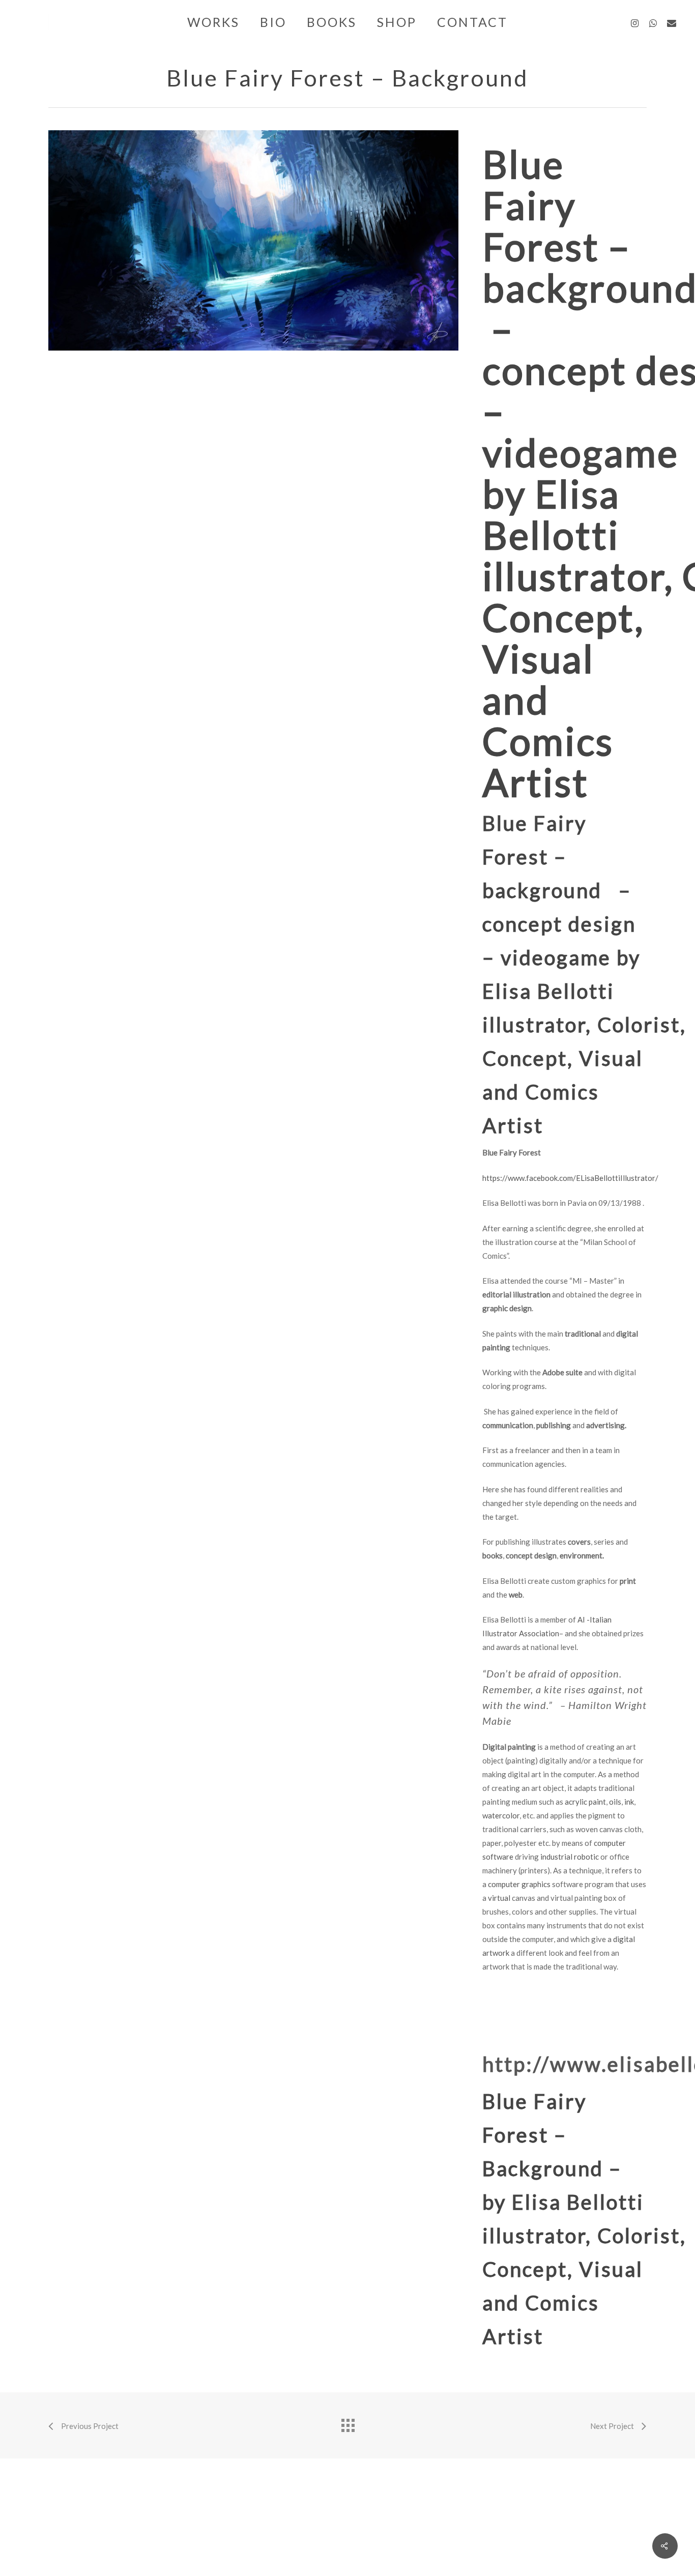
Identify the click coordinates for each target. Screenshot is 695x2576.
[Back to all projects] (347, 2423)
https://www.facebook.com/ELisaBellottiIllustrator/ (570, 1178)
